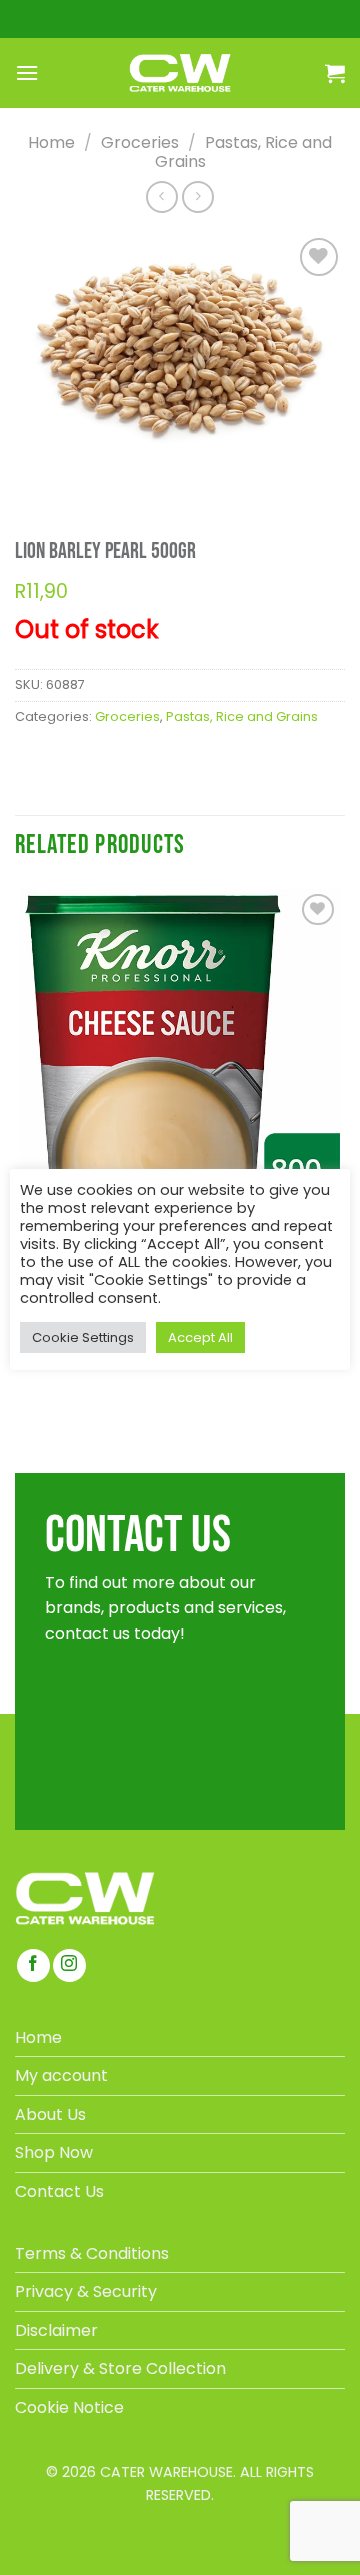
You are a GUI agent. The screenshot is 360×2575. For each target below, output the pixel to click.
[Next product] (161, 196)
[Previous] (33, 472)
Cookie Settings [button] (83, 1337)
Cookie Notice (69, 2407)
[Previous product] (197, 196)
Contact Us (59, 2191)
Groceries (140, 142)
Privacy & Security (86, 2291)
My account (61, 2075)
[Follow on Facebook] (33, 1965)
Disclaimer (56, 2330)
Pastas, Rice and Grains (243, 152)
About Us (50, 2114)
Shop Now (54, 2152)
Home (51, 142)
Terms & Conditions (92, 2253)
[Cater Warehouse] (180, 73)
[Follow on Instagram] (69, 1965)
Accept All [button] (200, 1337)
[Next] (86, 472)
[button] (27, 72)
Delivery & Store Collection (120, 2368)
